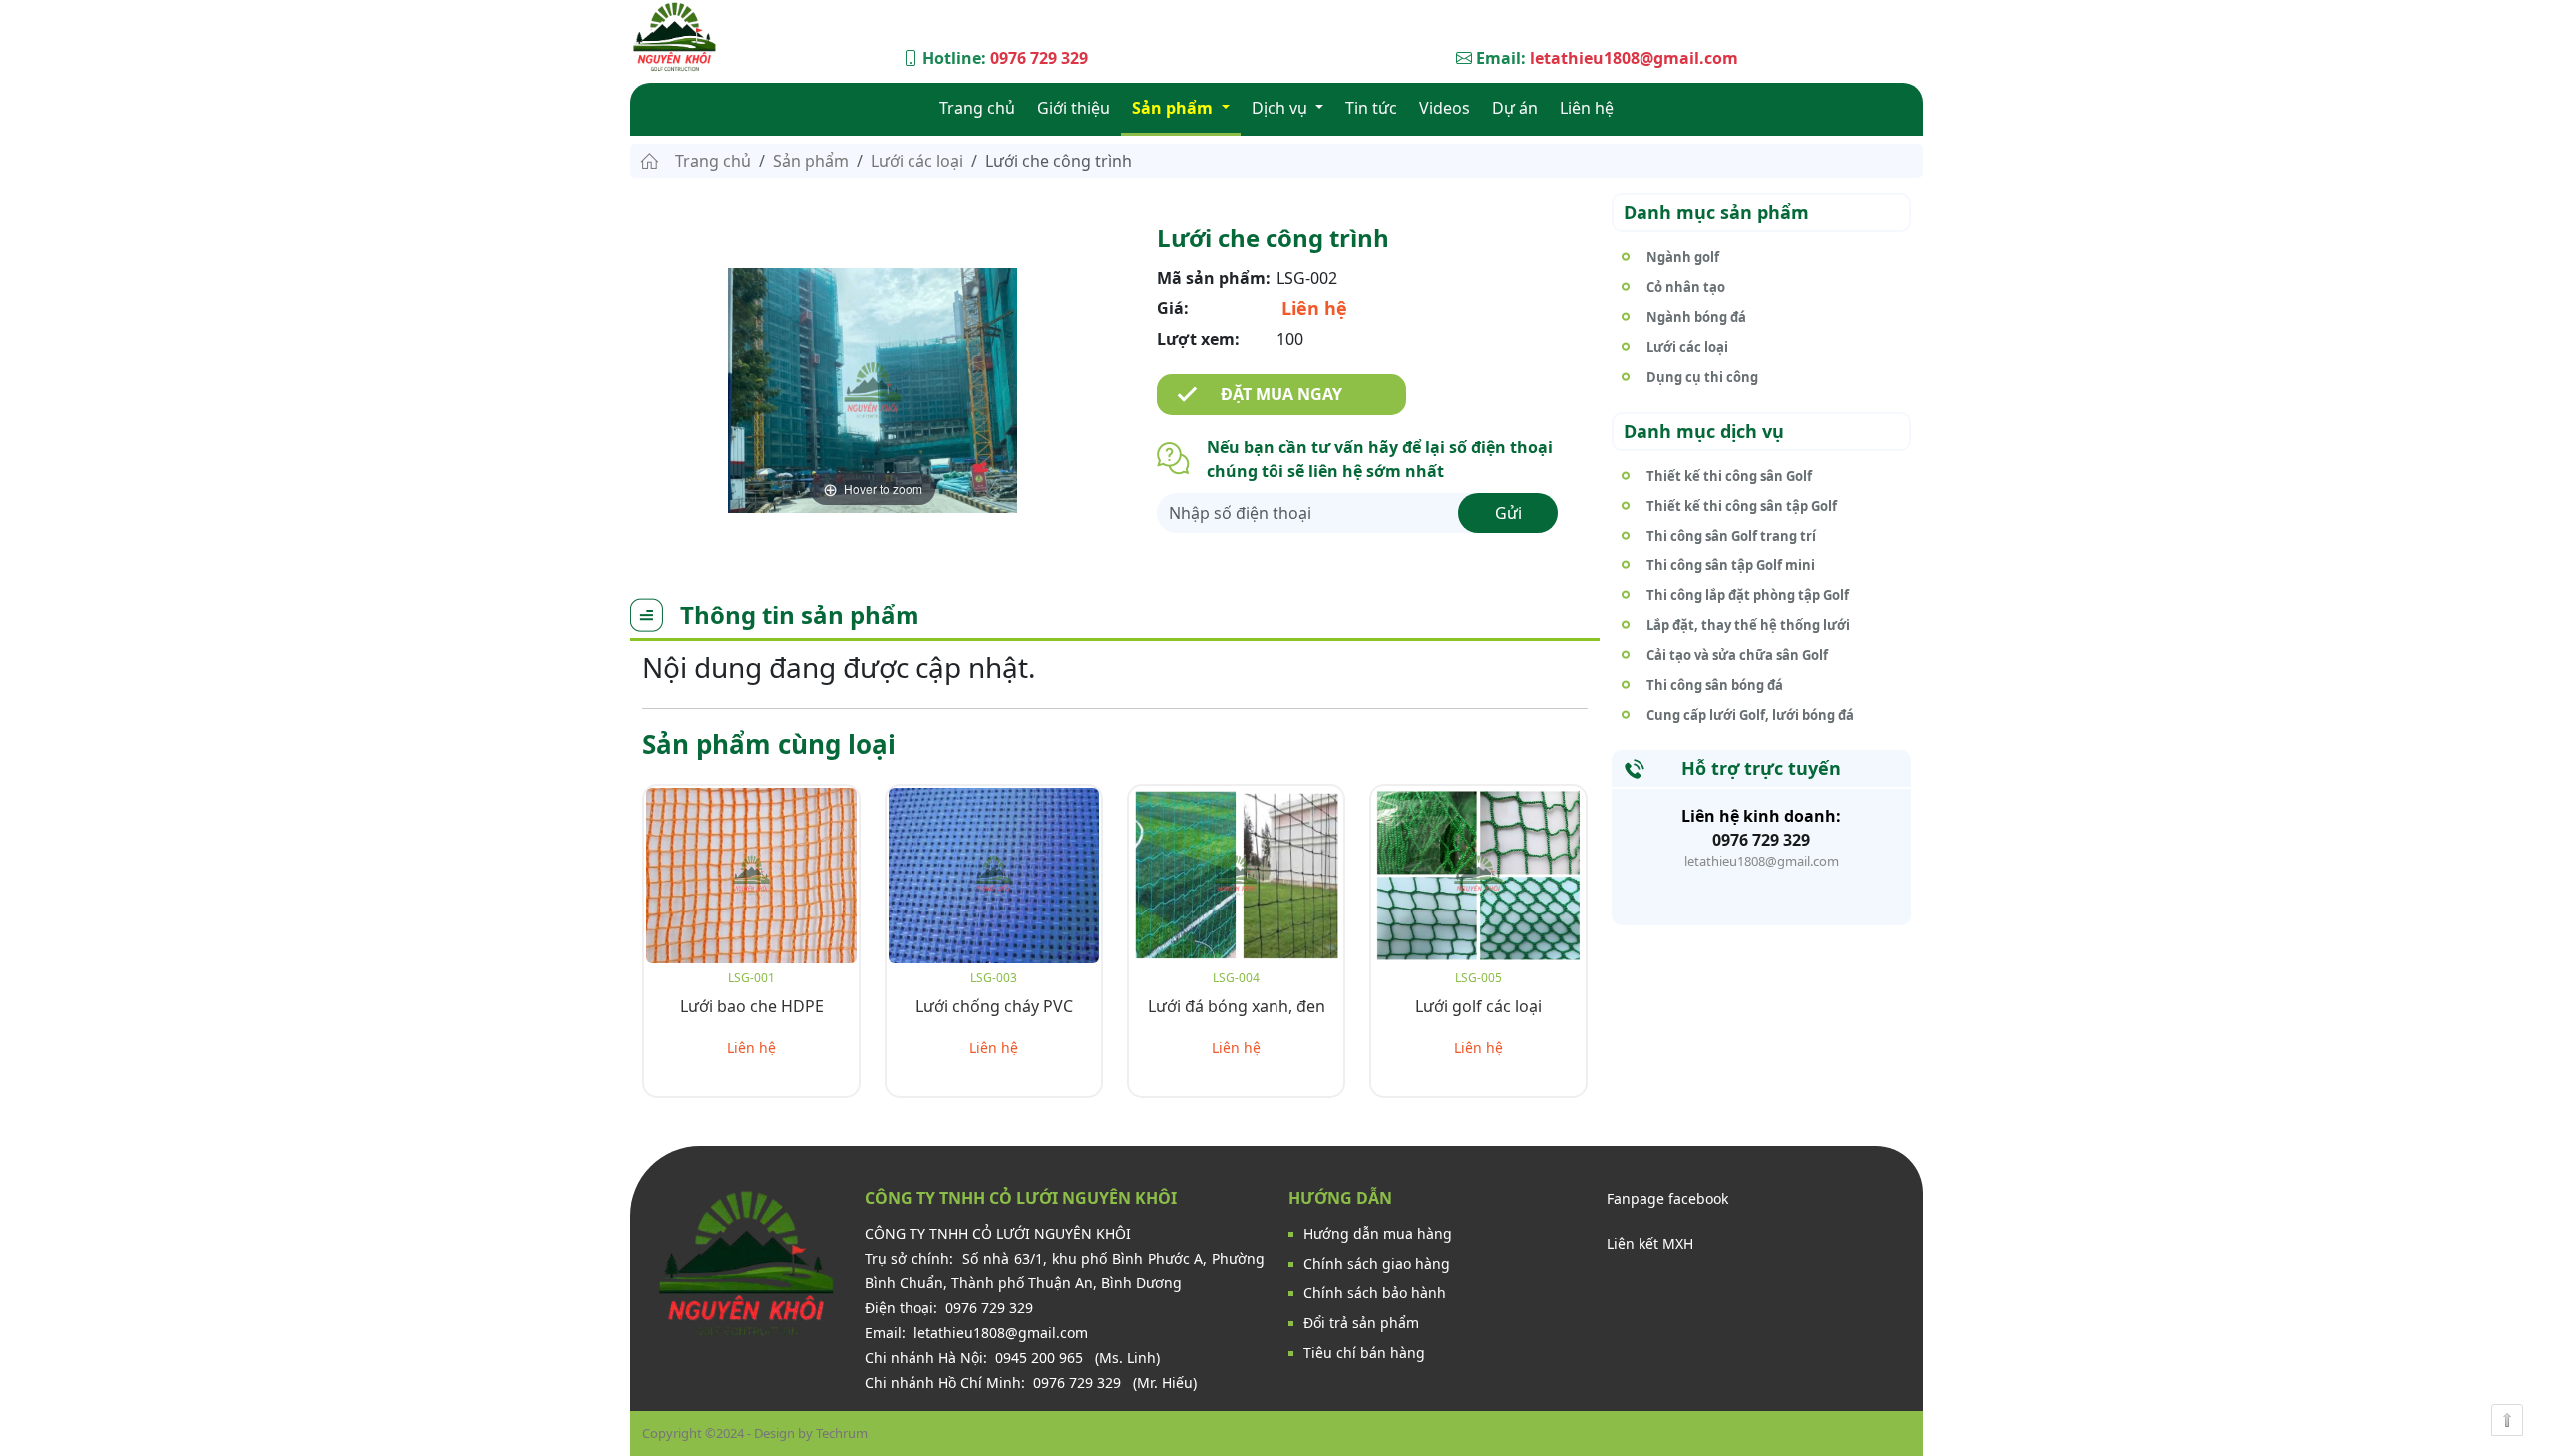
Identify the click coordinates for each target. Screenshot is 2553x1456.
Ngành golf (1683, 257)
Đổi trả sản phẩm (1361, 1323)
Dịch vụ (1281, 108)
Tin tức (1371, 108)
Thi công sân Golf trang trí (1731, 536)
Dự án (1515, 108)
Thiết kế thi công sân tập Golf (1742, 506)
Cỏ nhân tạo (1686, 287)
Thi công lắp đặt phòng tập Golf (1748, 595)
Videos (1445, 108)
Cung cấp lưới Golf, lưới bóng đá (1750, 715)
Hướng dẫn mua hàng (1378, 1233)
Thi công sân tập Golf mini (1731, 565)
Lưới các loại (917, 161)
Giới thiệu (1074, 108)
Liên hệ (1587, 108)
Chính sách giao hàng (1377, 1263)
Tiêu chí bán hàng (1364, 1353)
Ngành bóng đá (1696, 317)
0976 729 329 (1039, 58)
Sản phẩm (1174, 108)
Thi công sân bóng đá (1715, 685)
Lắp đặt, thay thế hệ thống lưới (1748, 625)
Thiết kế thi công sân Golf (1729, 476)
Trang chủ (977, 108)
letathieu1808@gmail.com (1634, 58)
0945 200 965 (1041, 1358)
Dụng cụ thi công (1702, 377)
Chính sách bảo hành (1375, 1293)
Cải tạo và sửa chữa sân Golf (1737, 655)
